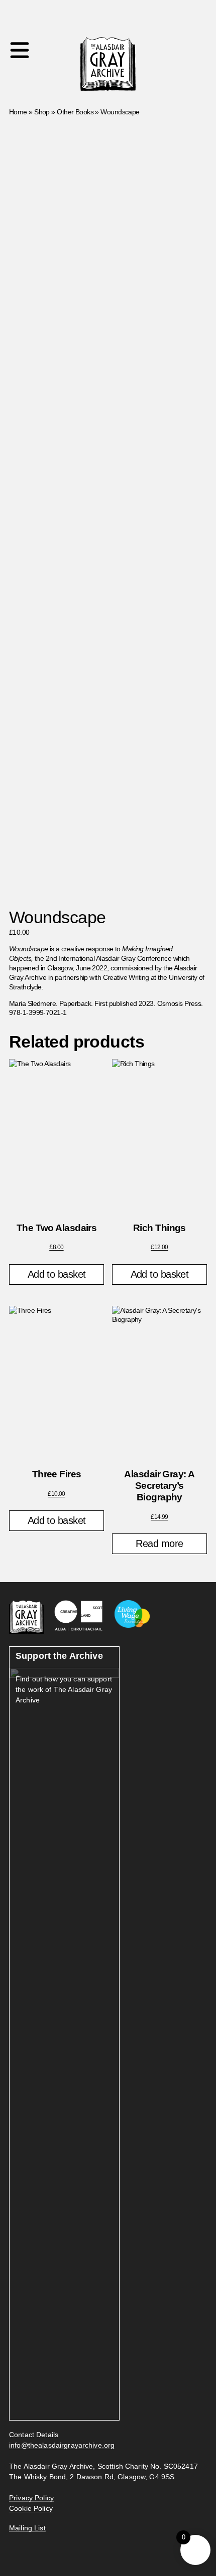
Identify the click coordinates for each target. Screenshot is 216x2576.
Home (18, 112)
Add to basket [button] (57, 1274)
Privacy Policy (31, 2498)
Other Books (75, 112)
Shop (42, 112)
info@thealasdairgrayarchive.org (62, 2445)
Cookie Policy (31, 2508)
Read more (159, 1543)
